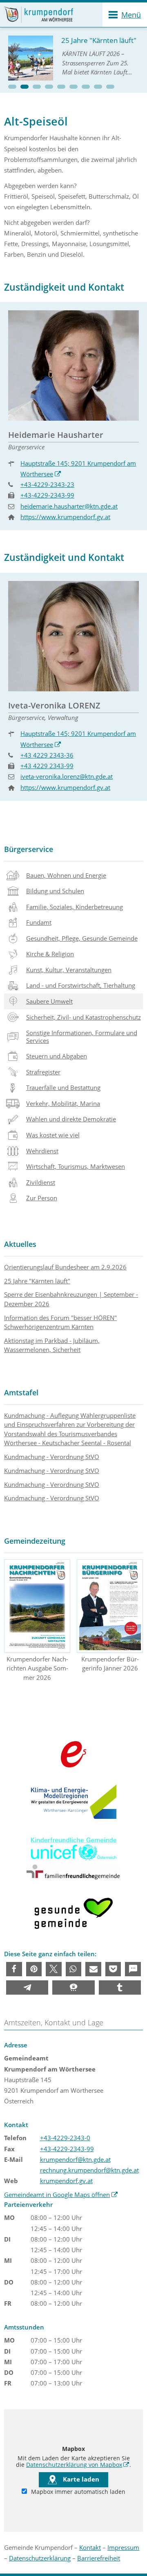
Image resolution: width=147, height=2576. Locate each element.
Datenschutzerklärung (40, 2558)
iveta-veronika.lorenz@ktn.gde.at (67, 776)
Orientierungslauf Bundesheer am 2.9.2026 (65, 1267)
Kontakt (90, 2547)
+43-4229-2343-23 (47, 484)
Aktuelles (20, 1244)
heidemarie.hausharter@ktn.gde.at (69, 506)
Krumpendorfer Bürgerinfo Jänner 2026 (110, 1664)
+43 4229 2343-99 (47, 766)
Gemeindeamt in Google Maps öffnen (61, 2195)
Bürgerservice (29, 849)
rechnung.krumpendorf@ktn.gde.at (89, 2170)
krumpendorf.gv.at (66, 2181)
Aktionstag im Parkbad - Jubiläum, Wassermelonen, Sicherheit (52, 1345)
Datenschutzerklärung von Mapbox (78, 2465)
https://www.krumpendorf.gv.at (65, 517)
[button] (12, 87)
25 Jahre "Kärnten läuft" (37, 1281)
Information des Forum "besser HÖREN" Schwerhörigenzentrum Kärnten (60, 1322)
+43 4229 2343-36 (47, 755)
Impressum (123, 2547)
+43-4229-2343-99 (47, 495)
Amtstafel (21, 1392)
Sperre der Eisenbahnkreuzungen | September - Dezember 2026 (71, 1299)
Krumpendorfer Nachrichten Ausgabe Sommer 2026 (37, 1668)
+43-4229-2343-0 (65, 2138)
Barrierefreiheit (99, 2558)
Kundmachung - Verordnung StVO (52, 1457)
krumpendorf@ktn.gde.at (75, 2159)
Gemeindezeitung (35, 1541)
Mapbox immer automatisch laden (77, 2492)
